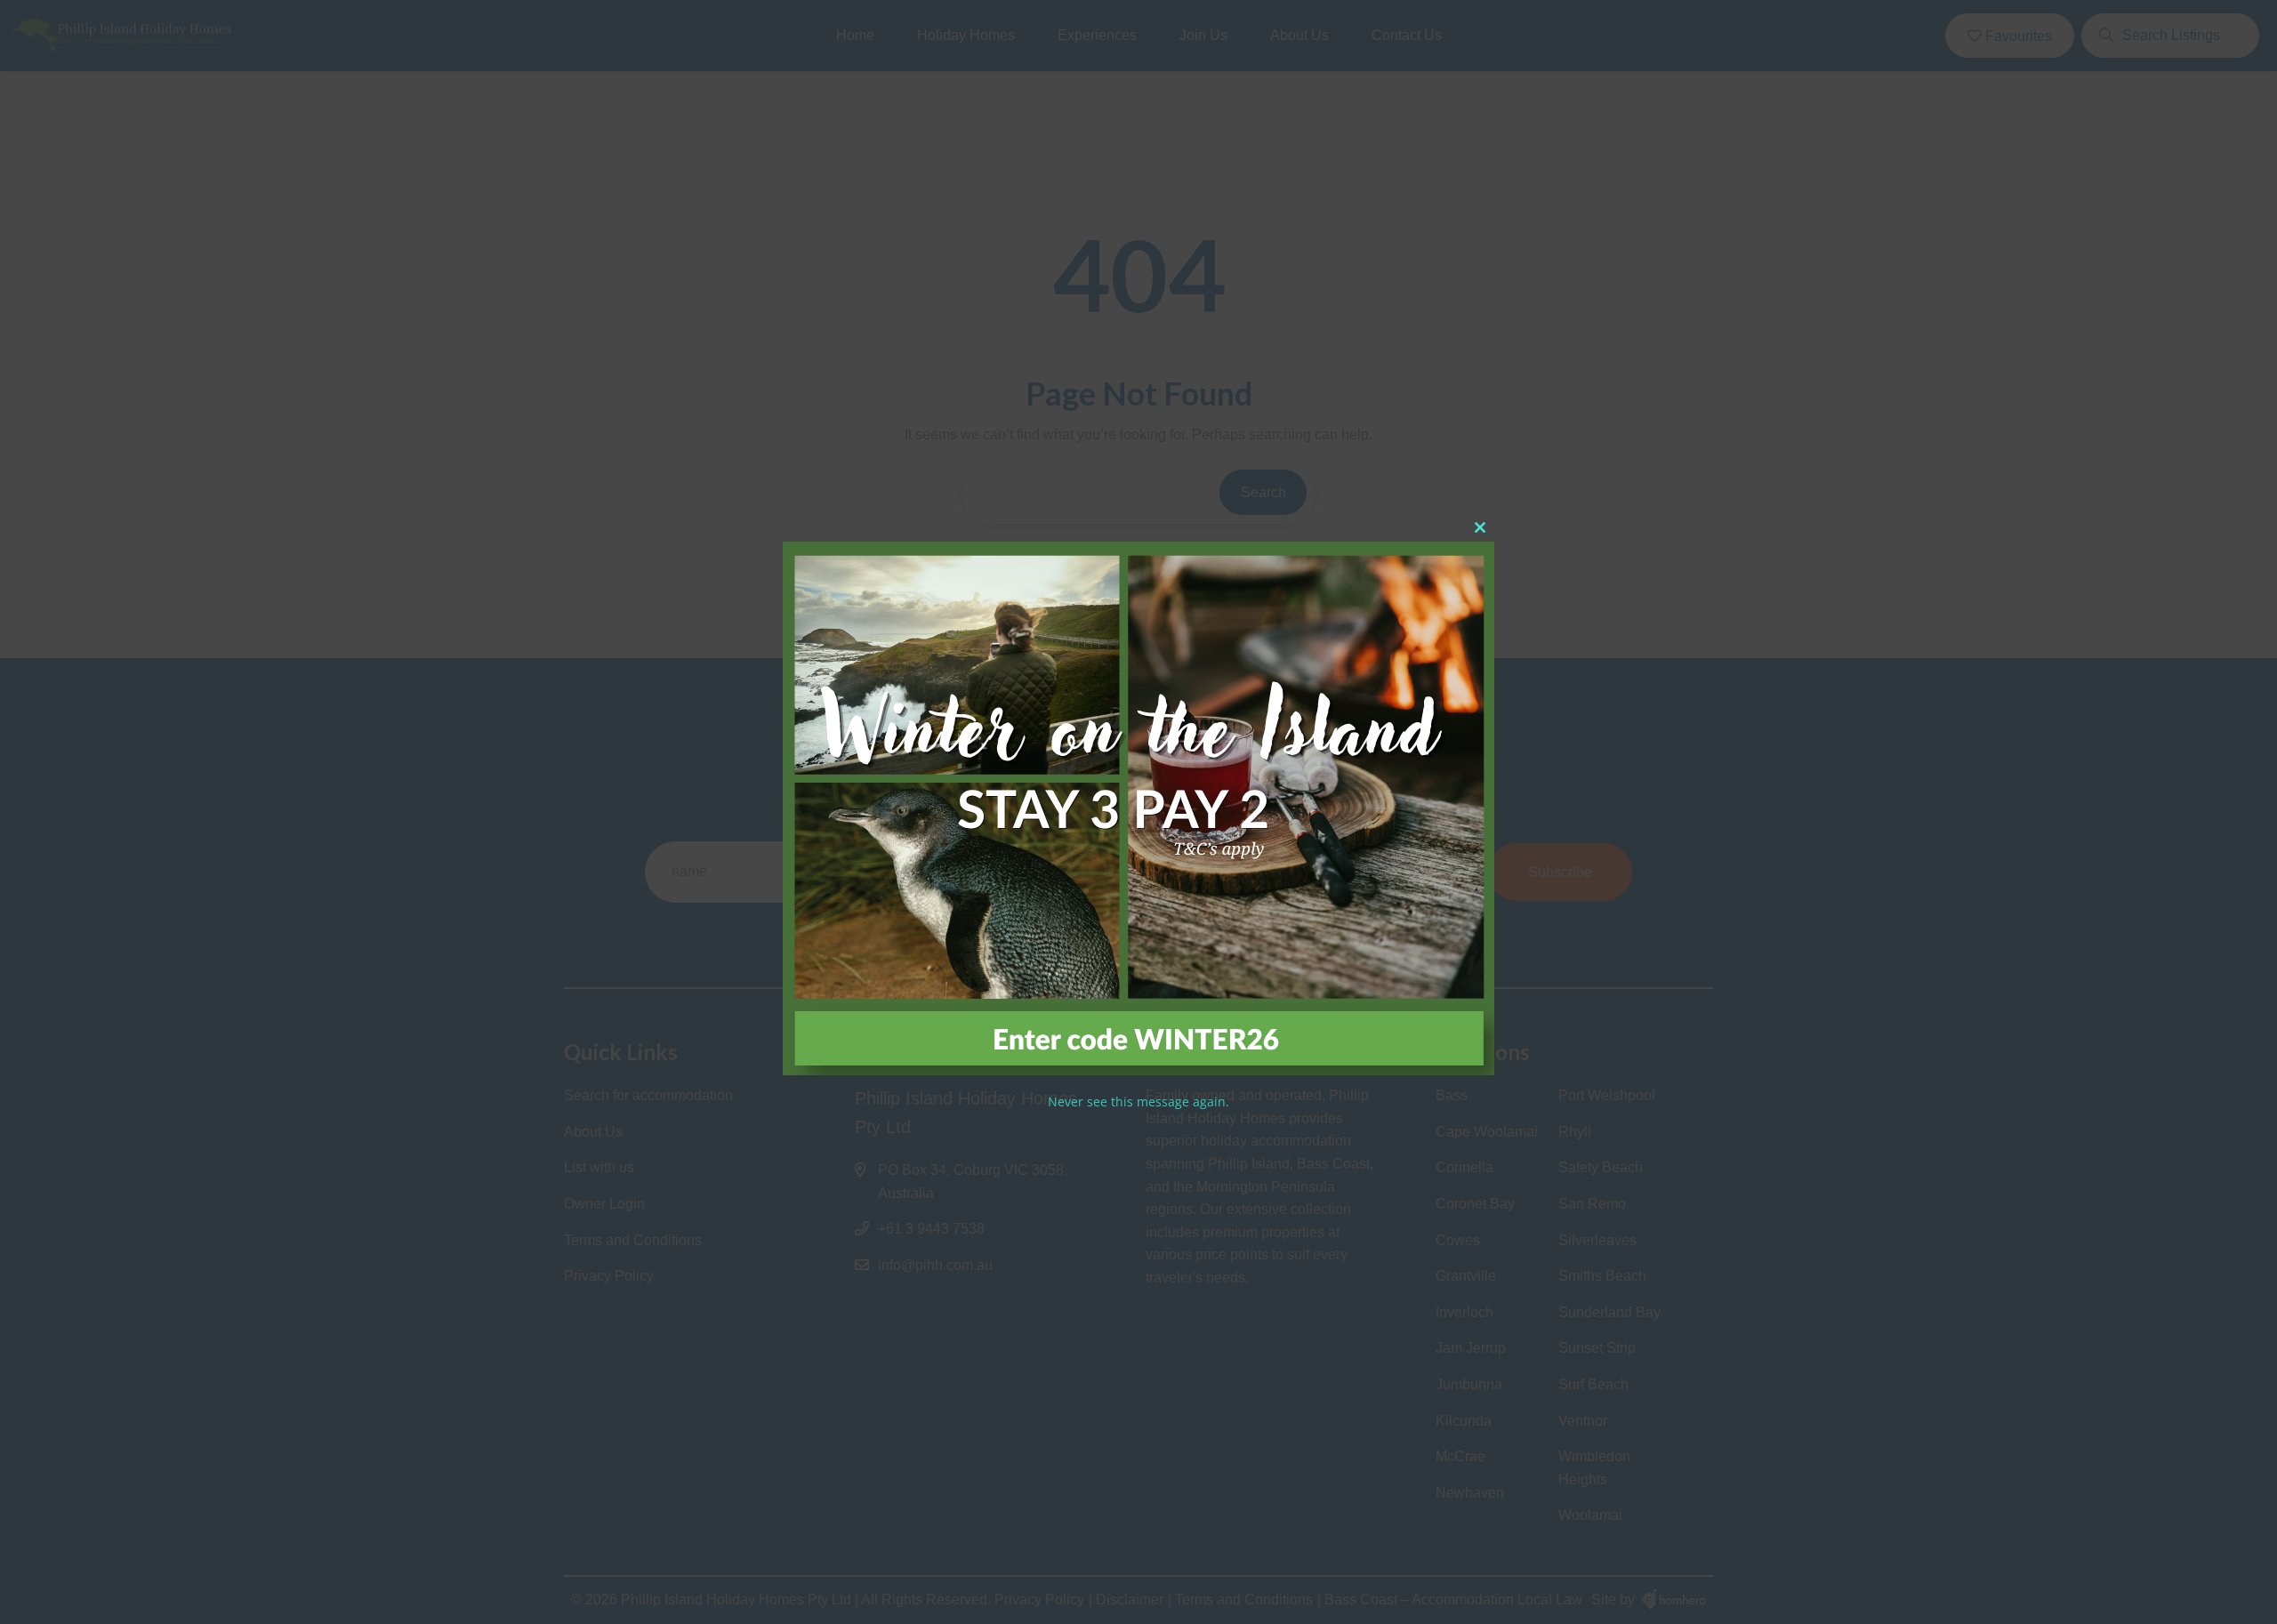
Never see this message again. (1138, 1101)
